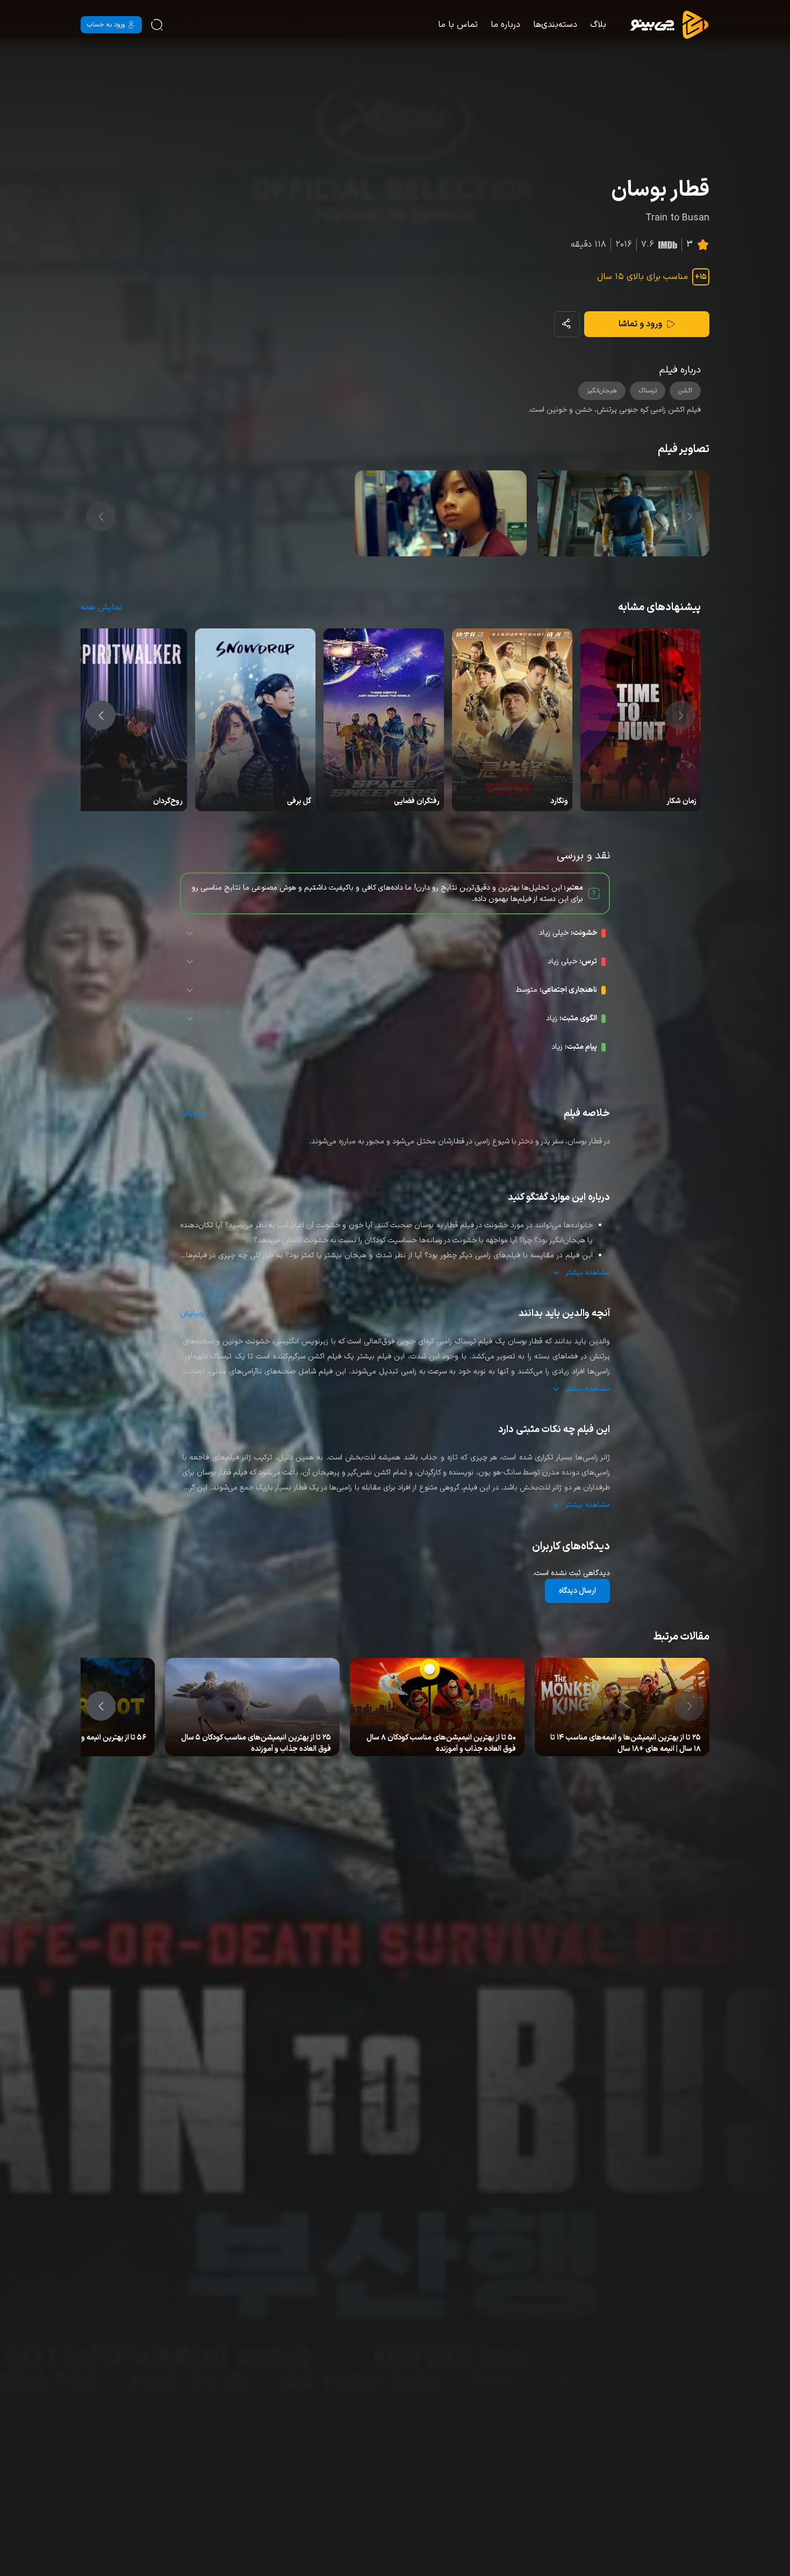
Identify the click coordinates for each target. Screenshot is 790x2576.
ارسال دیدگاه (577, 1591)
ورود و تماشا (640, 324)
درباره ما (505, 25)
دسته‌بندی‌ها (555, 25)
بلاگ (598, 25)
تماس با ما (458, 25)
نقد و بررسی (617, 1739)
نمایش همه (102, 607)
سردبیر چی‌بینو (659, 1739)
